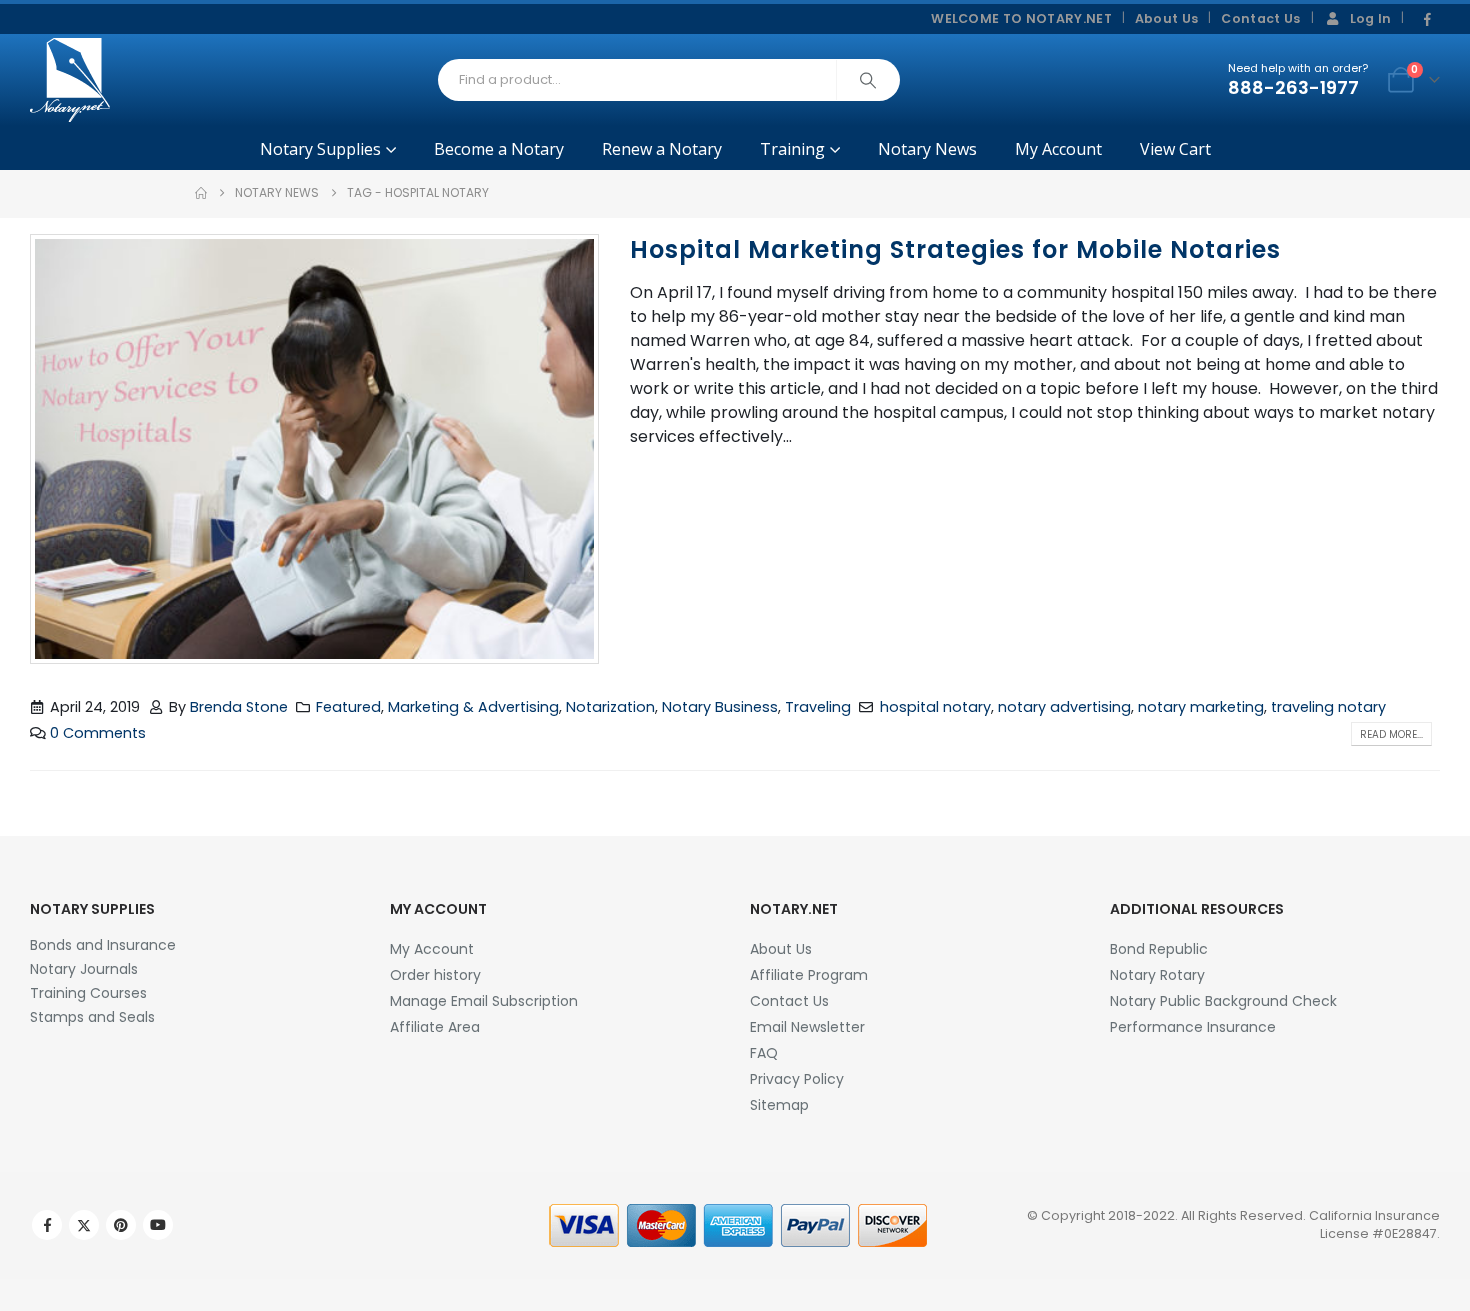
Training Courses (88, 993)
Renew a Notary (662, 149)
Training (792, 149)
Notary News (927, 149)
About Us (1167, 18)
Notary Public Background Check (1223, 1001)
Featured (348, 707)
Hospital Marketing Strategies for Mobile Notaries (955, 249)
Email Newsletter (807, 1027)
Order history (435, 975)
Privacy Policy (797, 1079)
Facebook (47, 1225)
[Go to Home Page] (201, 193)
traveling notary (1328, 707)
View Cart (1175, 149)
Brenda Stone (239, 707)
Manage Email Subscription (484, 1001)
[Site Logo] (70, 80)
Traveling (818, 707)
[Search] (868, 80)
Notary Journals (84, 969)
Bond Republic (1159, 949)
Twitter (84, 1225)
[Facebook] (1427, 20)
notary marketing (1201, 707)
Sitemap (779, 1105)
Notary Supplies (320, 149)
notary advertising (1064, 707)
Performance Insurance (1193, 1027)
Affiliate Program (809, 975)
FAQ (764, 1053)
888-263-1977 (1293, 87)
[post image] (315, 449)
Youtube (158, 1225)
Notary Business (720, 707)
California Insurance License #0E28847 (1374, 1224)
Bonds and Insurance (103, 945)
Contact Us (1260, 18)
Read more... (1391, 734)
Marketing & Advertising (473, 707)
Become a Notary (499, 149)
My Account (1058, 149)
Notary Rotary (1157, 975)
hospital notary (935, 707)
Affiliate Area (435, 1027)
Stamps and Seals (92, 1017)
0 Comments (98, 733)
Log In (1371, 18)
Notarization (610, 707)
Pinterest (121, 1225)
